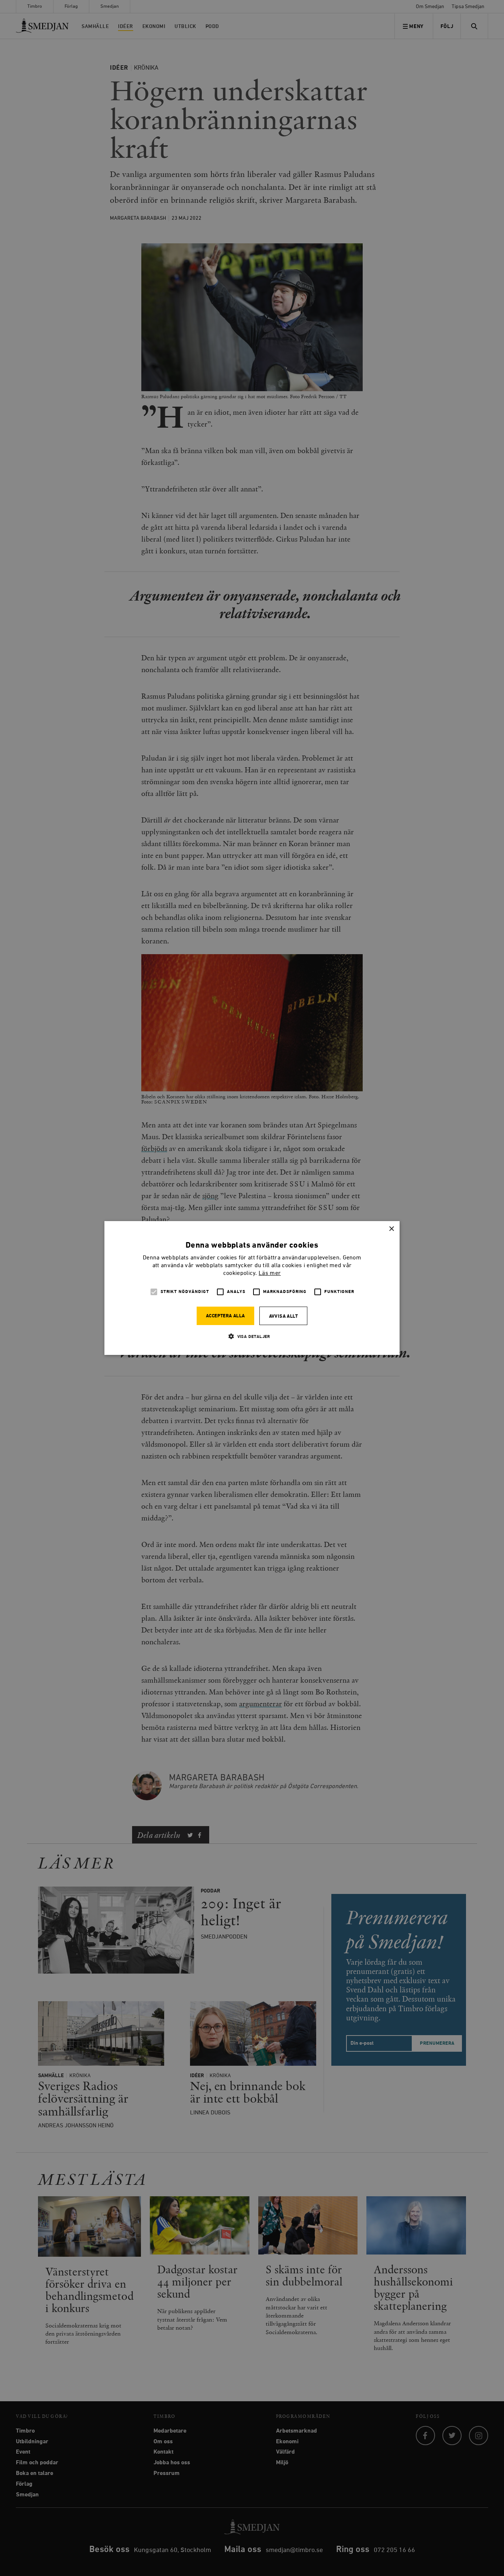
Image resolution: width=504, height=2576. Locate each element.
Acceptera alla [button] (225, 1316)
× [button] (391, 1229)
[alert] (252, 1288)
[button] (252, 1336)
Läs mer (270, 1273)
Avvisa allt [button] (283, 1316)
